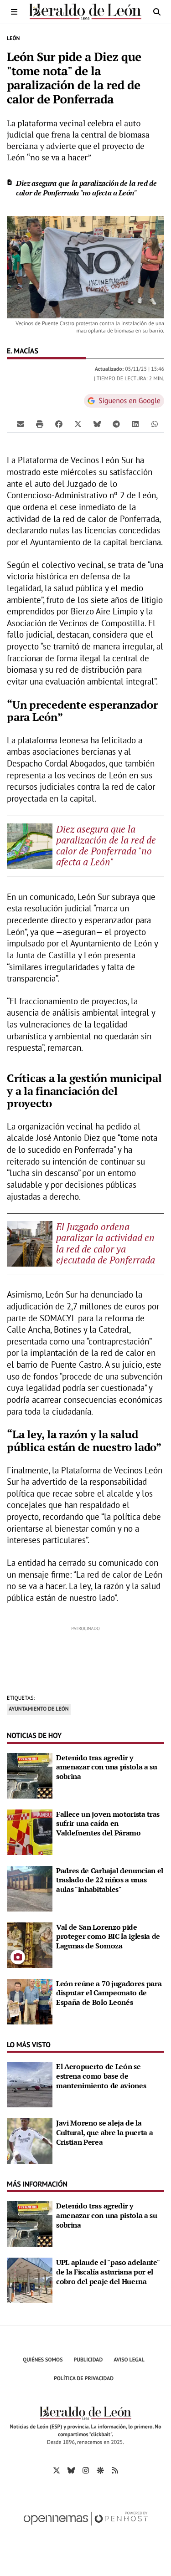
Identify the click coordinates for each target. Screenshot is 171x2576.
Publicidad (88, 2360)
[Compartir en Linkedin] (135, 424)
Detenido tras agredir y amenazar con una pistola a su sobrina (107, 1767)
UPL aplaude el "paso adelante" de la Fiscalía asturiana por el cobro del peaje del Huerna (108, 2272)
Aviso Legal (129, 2360)
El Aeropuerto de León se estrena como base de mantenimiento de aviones (101, 2076)
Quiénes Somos (43, 2360)
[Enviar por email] (21, 424)
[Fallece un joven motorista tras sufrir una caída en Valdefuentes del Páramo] (30, 1831)
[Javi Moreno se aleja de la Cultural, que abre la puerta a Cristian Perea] (30, 2140)
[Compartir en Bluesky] (97, 424)
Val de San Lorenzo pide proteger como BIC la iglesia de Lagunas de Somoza (108, 1937)
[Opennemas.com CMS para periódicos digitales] (86, 2528)
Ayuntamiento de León (39, 1709)
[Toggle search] (157, 12)
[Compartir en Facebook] (59, 424)
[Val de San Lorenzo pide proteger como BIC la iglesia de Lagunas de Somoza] (30, 1944)
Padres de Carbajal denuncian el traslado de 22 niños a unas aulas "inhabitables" (110, 1880)
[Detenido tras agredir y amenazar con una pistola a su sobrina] (30, 1775)
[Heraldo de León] (85, 12)
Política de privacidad (84, 2379)
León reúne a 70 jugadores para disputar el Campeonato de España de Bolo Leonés (109, 1993)
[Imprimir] (40, 424)
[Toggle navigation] (14, 12)
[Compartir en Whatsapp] (155, 424)
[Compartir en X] (78, 424)
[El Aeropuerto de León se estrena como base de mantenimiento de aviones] (30, 2084)
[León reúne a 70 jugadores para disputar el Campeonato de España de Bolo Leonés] (30, 2001)
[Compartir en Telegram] (116, 424)
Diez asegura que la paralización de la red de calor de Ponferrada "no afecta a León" (86, 188)
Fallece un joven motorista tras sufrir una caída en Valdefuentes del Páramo (108, 1824)
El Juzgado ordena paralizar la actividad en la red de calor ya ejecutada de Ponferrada (106, 1243)
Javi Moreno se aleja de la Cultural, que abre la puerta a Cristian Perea (104, 2132)
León (13, 38)
